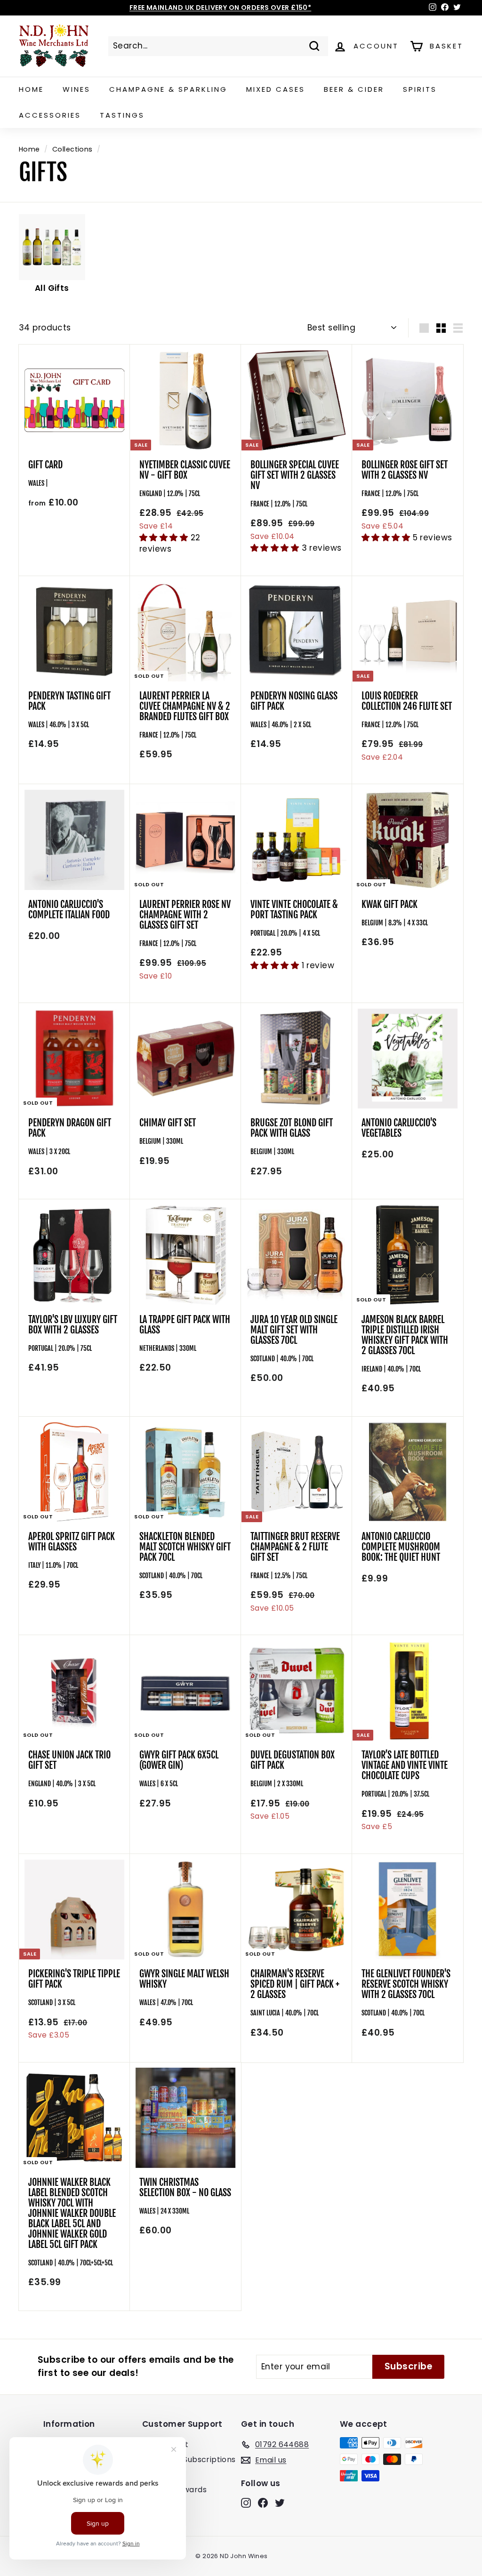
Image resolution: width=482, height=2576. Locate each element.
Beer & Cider (354, 89)
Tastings (122, 115)
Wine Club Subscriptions (189, 2460)
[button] (165, 538)
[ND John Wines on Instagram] (246, 2503)
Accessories (50, 115)
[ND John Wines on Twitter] (280, 2503)
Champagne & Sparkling (168, 89)
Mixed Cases (276, 89)
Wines (76, 89)
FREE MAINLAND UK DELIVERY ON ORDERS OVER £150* (221, 8)
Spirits (420, 89)
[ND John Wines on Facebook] (263, 2503)
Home (31, 89)
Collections (72, 149)
